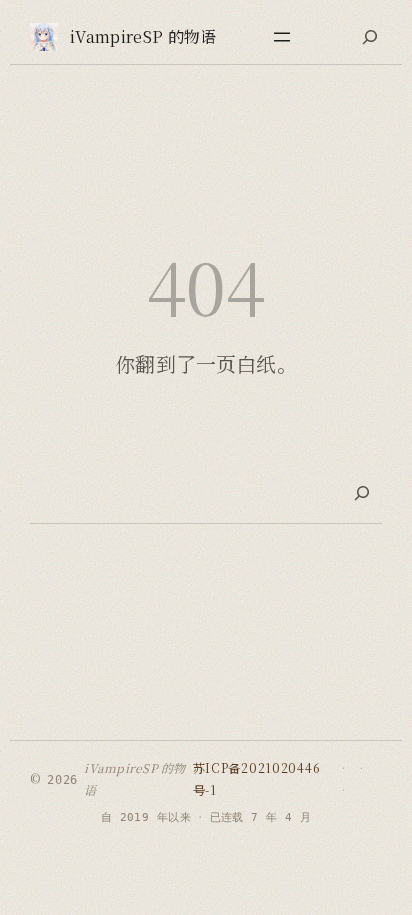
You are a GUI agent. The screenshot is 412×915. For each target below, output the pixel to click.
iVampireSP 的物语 (143, 36)
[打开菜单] (282, 37)
